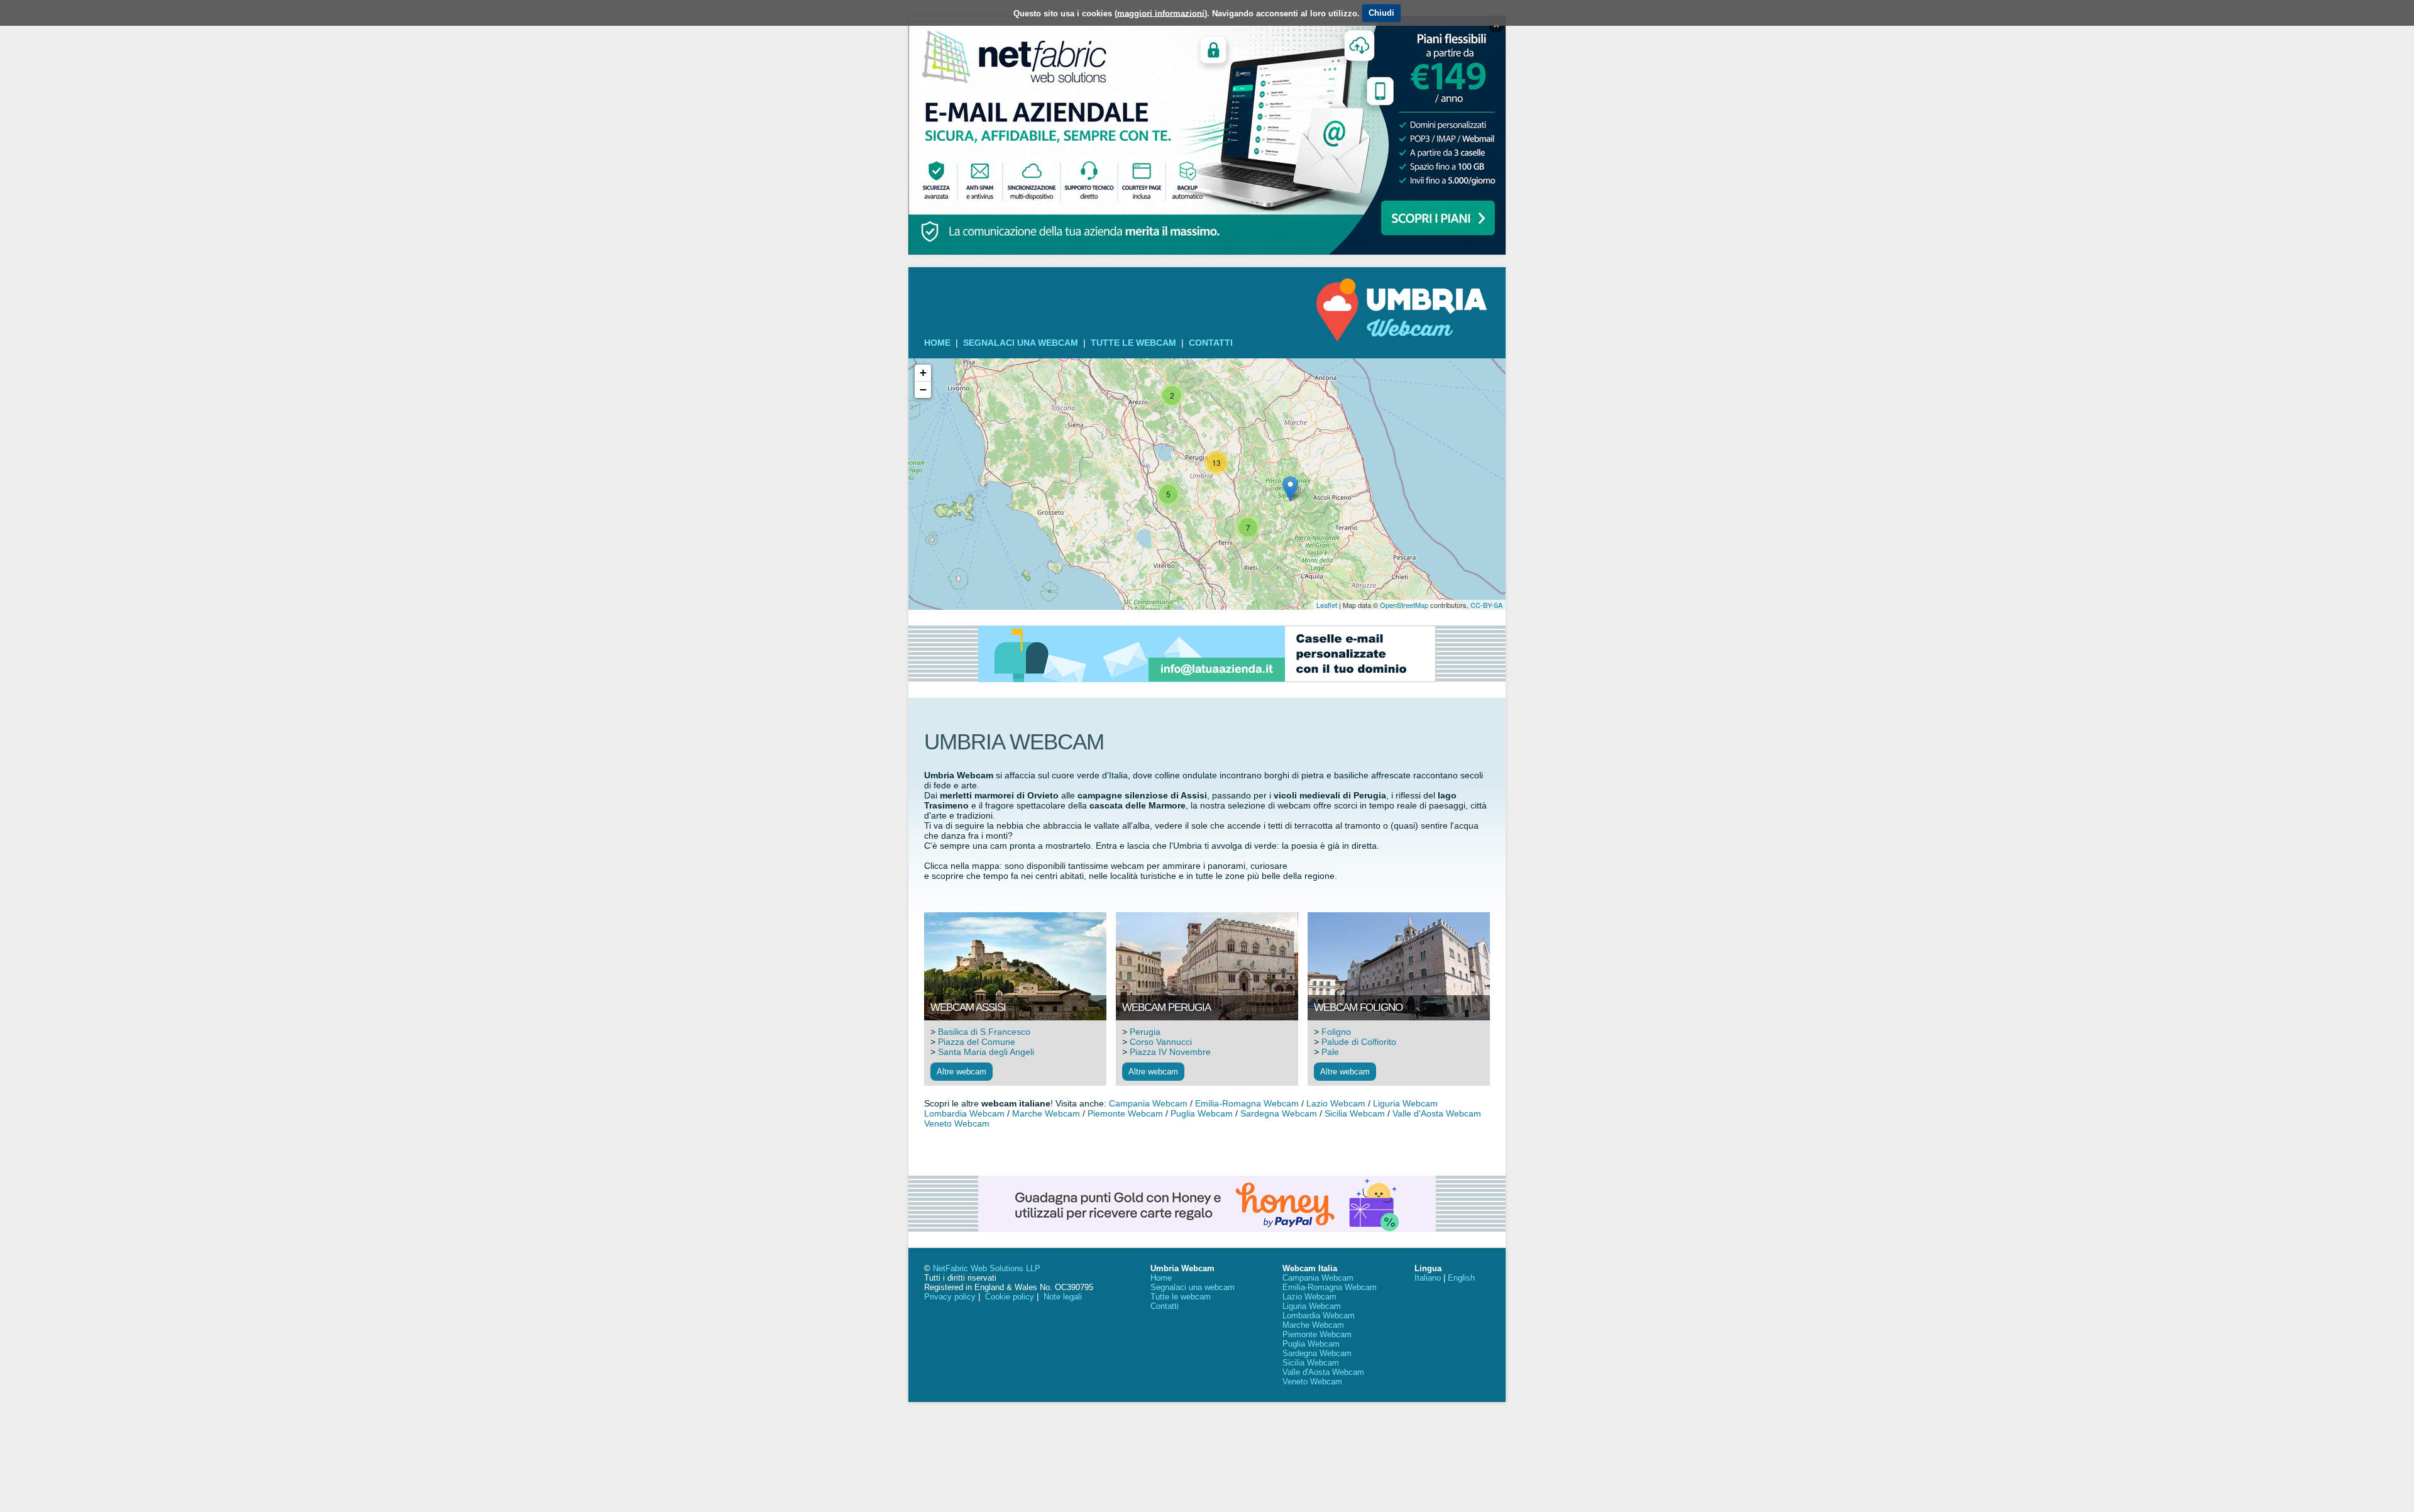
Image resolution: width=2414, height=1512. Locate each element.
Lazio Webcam (1336, 1103)
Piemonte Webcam (1125, 1113)
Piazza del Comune (977, 1042)
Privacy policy (950, 1297)
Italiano (1428, 1278)
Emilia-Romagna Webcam (1247, 1103)
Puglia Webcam (1202, 1113)
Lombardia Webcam (964, 1113)
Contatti (1211, 343)
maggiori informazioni (1161, 13)
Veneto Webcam (957, 1123)
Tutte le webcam (1133, 343)
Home (937, 343)
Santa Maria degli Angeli (986, 1052)
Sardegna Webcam (1279, 1113)
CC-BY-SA (1486, 605)
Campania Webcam (1148, 1103)
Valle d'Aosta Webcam (1437, 1113)
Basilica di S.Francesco (984, 1032)
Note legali (1063, 1297)
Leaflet (1327, 605)
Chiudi (1381, 13)
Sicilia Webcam (1355, 1113)
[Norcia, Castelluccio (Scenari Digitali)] (1290, 489)
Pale (1330, 1052)
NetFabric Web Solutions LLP (987, 1268)
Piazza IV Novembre (1170, 1052)
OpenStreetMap (1404, 605)
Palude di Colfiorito (1359, 1042)
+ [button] (923, 372)
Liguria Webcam (1405, 1103)
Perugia (1145, 1032)
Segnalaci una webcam (1021, 343)
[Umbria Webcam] (1402, 338)
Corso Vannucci (1161, 1042)
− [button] (923, 389)
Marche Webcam (1046, 1113)
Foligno (1336, 1032)
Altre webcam (962, 1072)
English (1461, 1278)
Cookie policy (1010, 1297)
